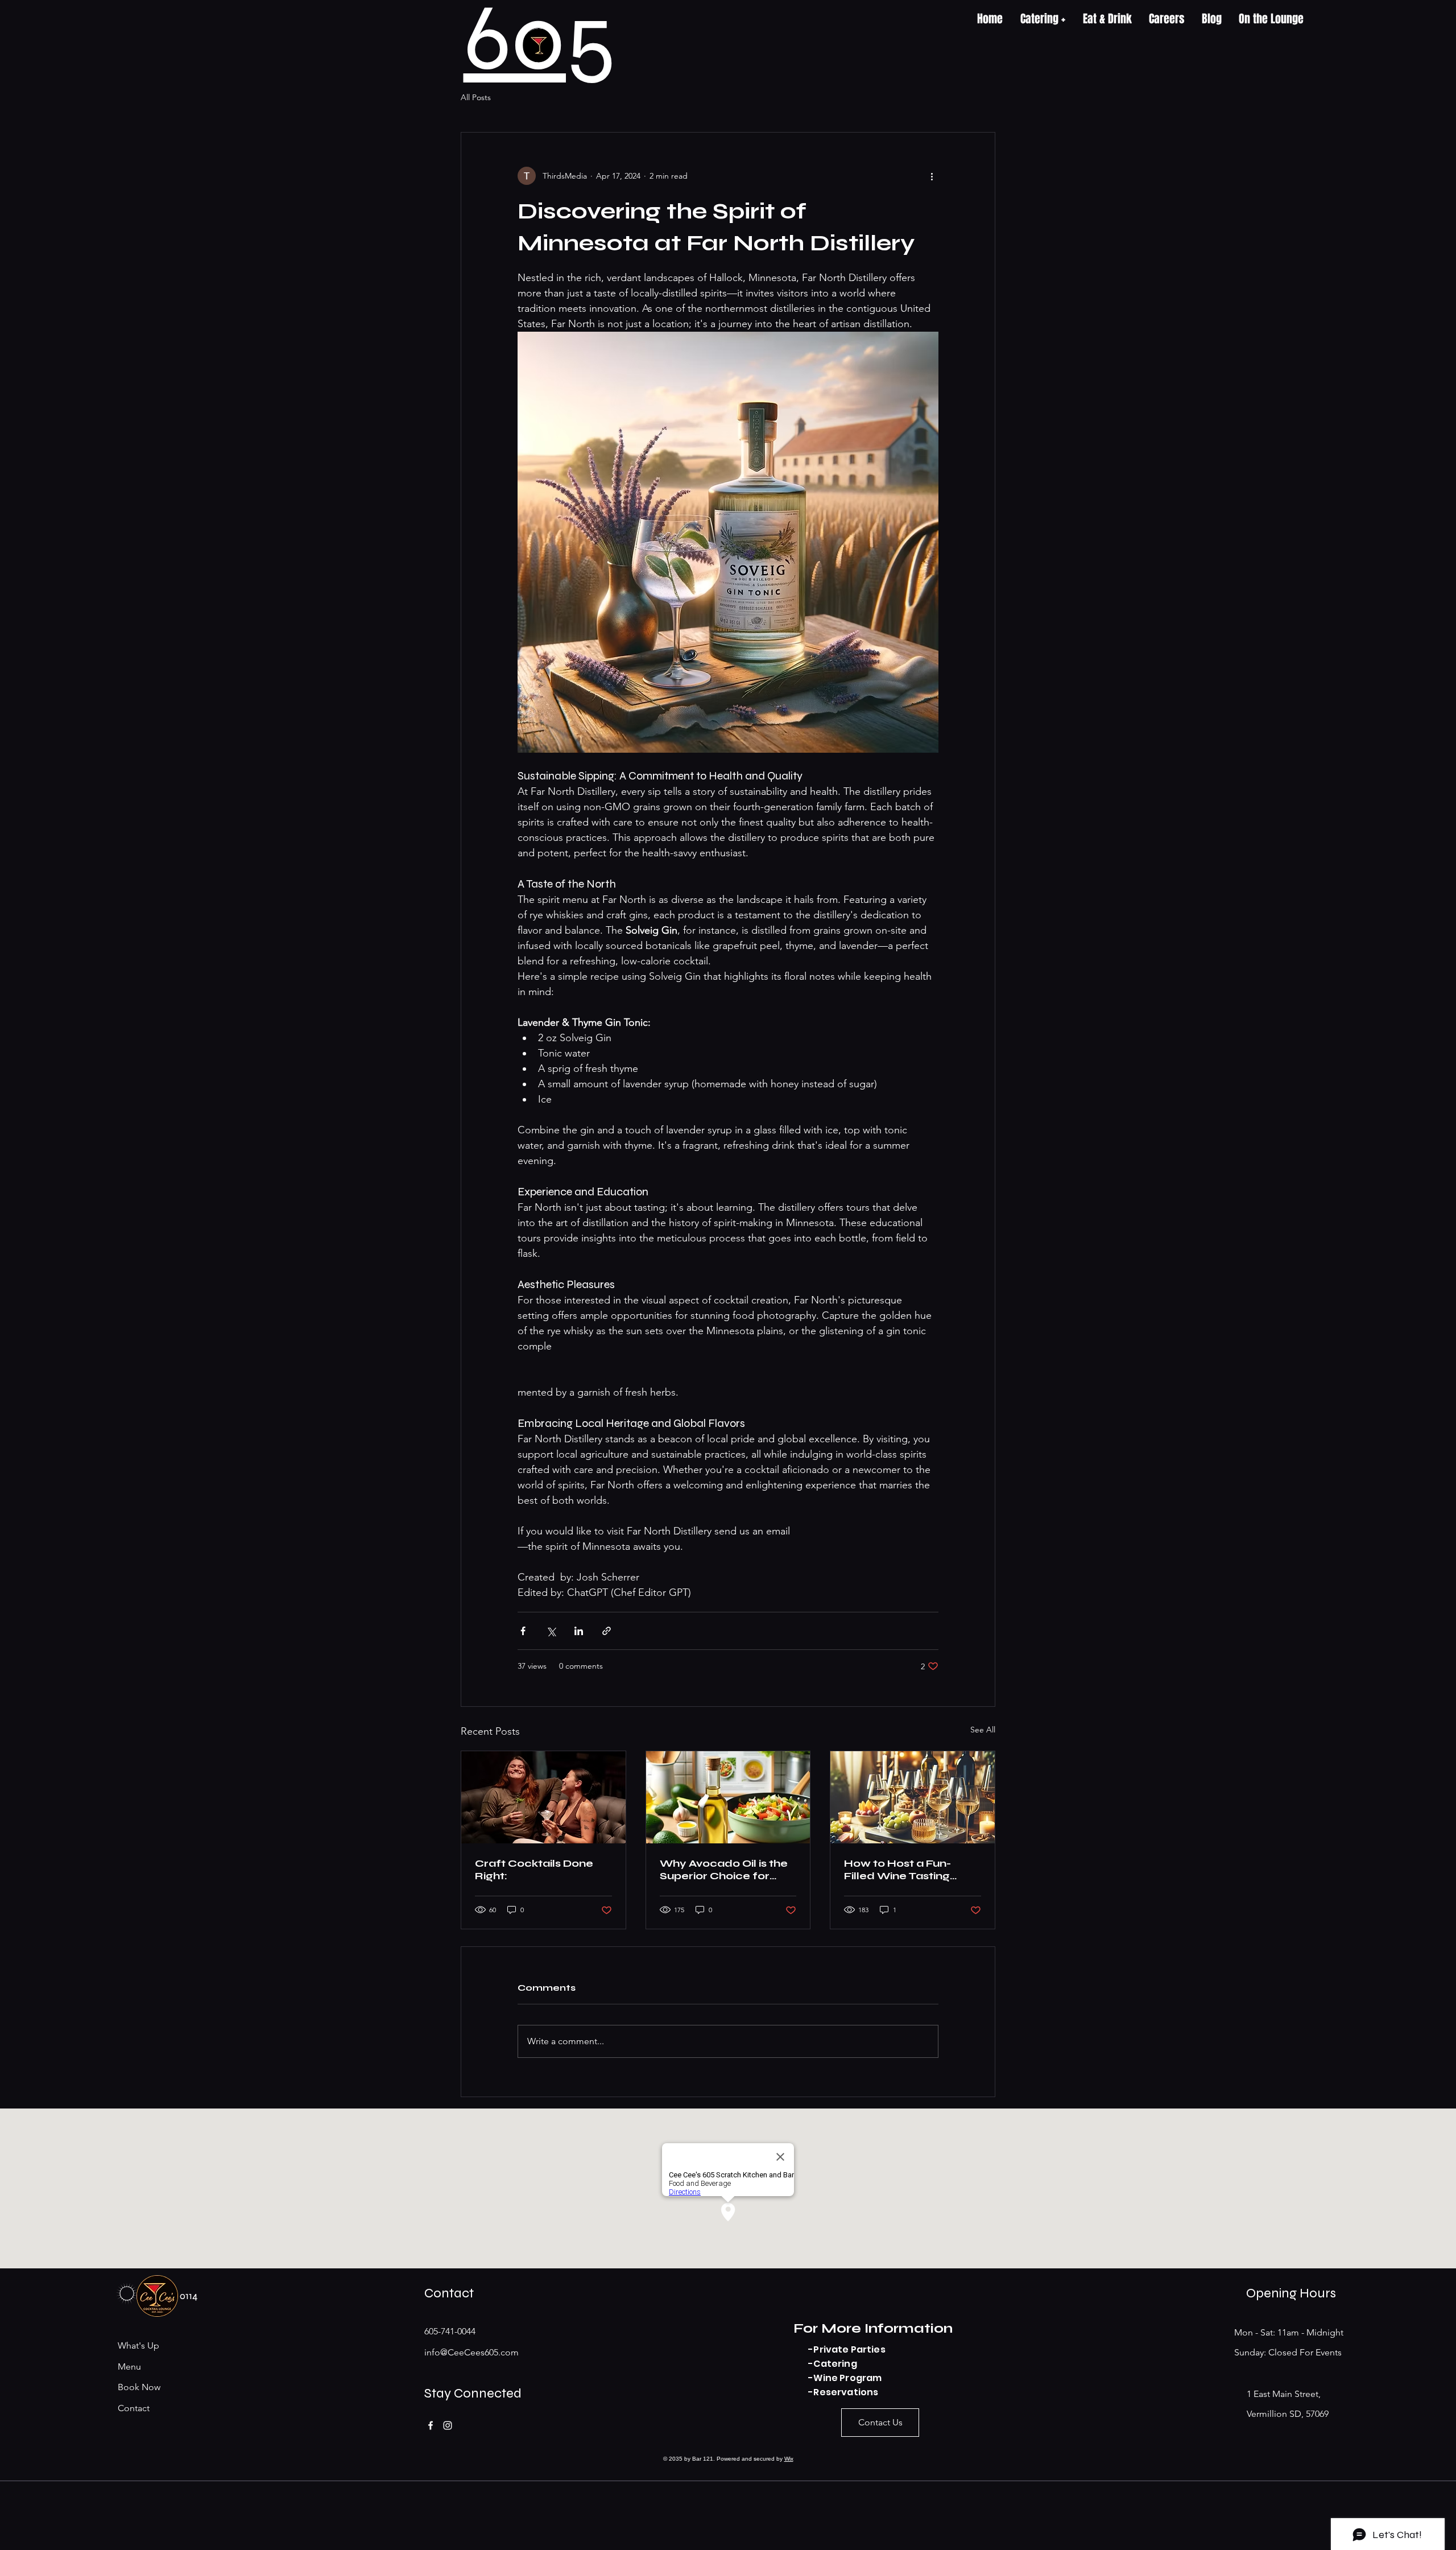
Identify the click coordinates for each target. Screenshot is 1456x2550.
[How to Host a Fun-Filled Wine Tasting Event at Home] (913, 1797)
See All (983, 1730)
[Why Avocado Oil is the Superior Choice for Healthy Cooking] (728, 1797)
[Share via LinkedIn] (579, 1631)
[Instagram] (448, 2425)
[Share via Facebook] (523, 1631)
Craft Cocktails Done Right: (534, 1870)
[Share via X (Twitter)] (551, 1631)
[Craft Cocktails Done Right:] (543, 1797)
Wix (789, 2459)
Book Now (139, 2387)
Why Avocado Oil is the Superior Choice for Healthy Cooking (724, 1870)
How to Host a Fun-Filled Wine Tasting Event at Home (897, 1870)
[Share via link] (607, 1631)
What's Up (138, 2345)
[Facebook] (431, 2425)
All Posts (476, 97)
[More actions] (932, 176)
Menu (129, 2367)
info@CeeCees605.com (471, 2352)
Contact (134, 2408)
